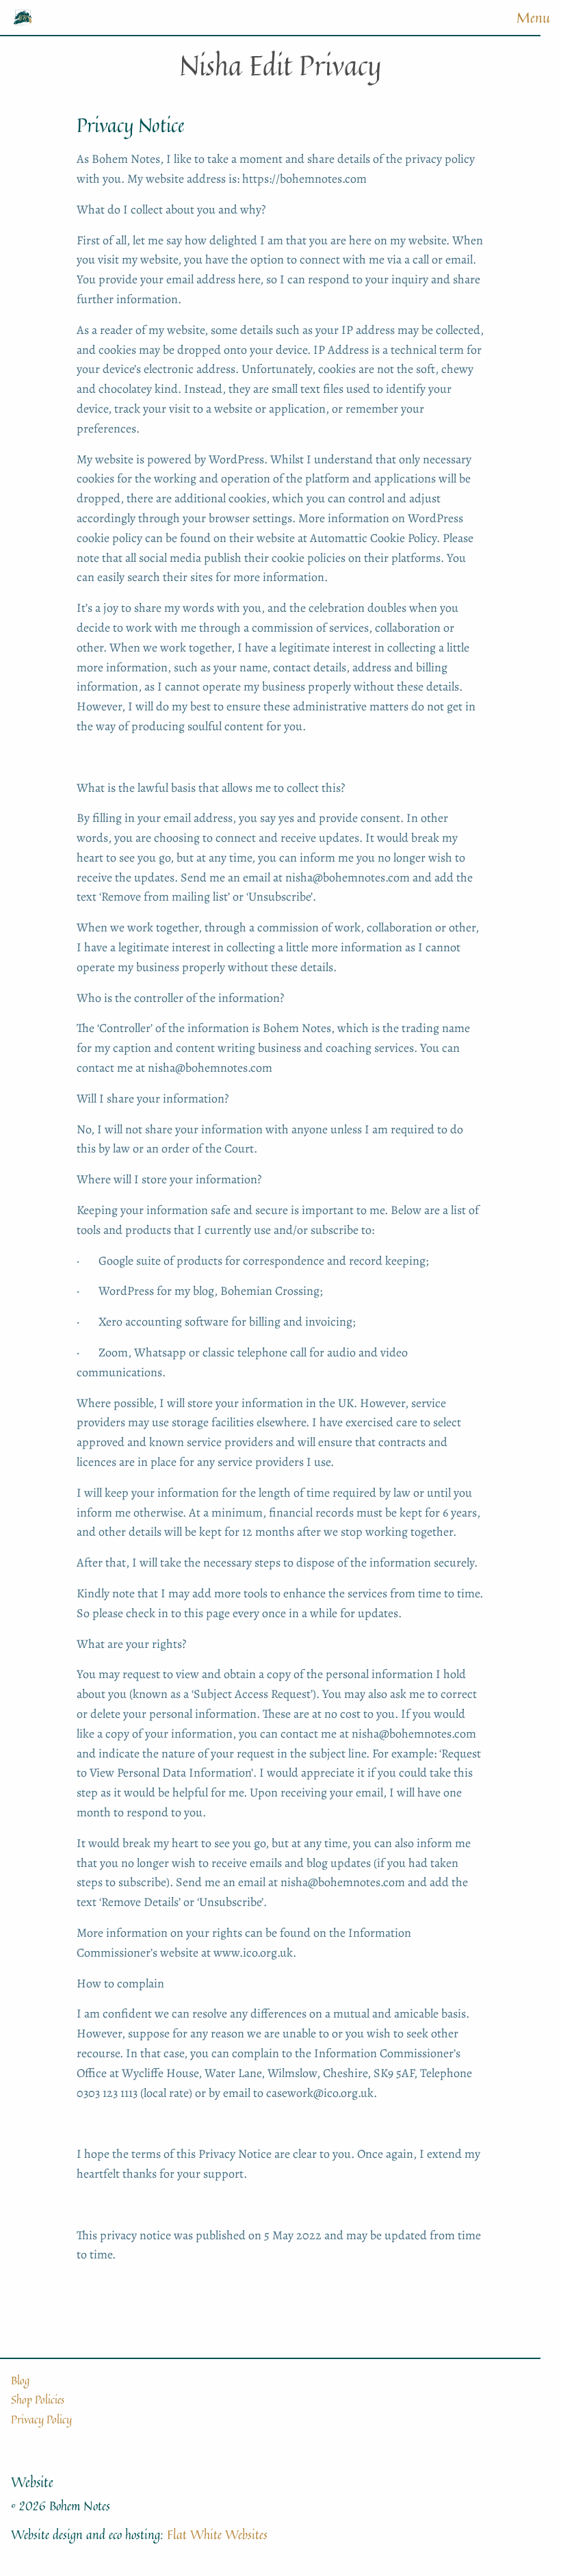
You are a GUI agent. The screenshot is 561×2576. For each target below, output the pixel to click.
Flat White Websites (217, 2534)
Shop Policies (38, 2399)
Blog (20, 2380)
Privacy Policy (41, 2419)
